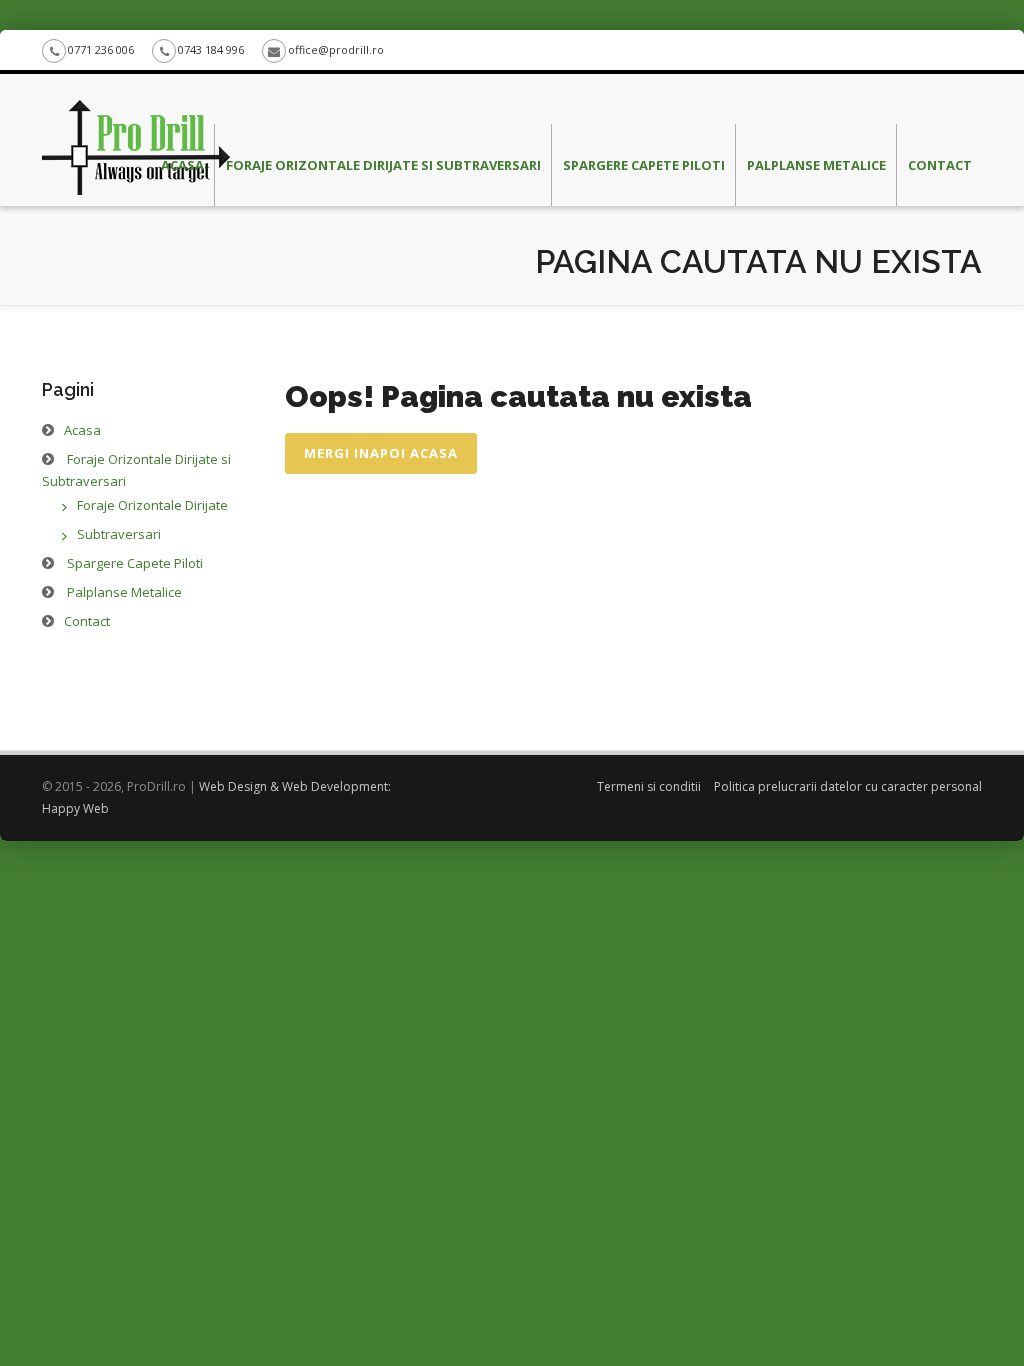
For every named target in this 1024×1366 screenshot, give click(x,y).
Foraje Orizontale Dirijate (152, 505)
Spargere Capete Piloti (644, 165)
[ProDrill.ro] (136, 99)
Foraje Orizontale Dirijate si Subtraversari (383, 165)
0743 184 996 (211, 49)
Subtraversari (119, 534)
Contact (940, 165)
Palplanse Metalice (816, 165)
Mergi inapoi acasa (381, 453)
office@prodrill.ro (336, 49)
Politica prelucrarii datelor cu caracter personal (848, 786)
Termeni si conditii (649, 786)
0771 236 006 (101, 49)
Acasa (182, 165)
